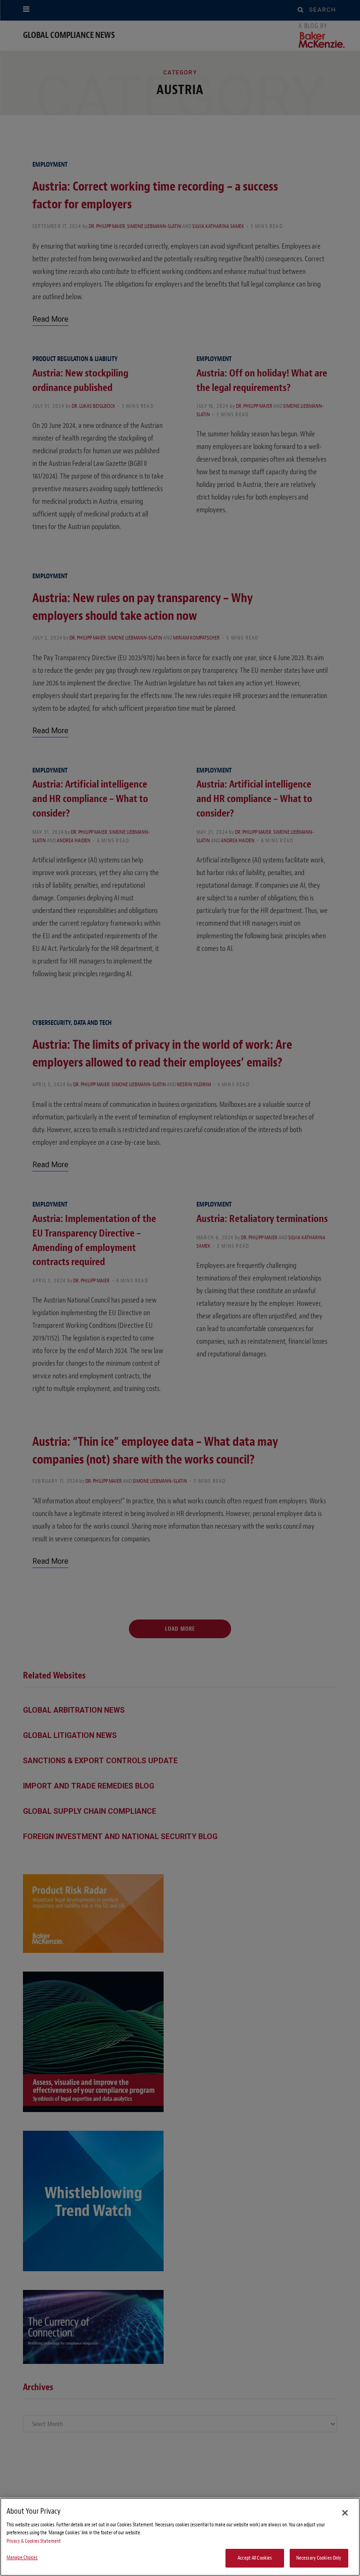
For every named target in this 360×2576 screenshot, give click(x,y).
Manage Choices (22, 2558)
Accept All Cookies (255, 2558)
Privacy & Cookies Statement (34, 2541)
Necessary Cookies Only (319, 2558)
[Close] (345, 2513)
